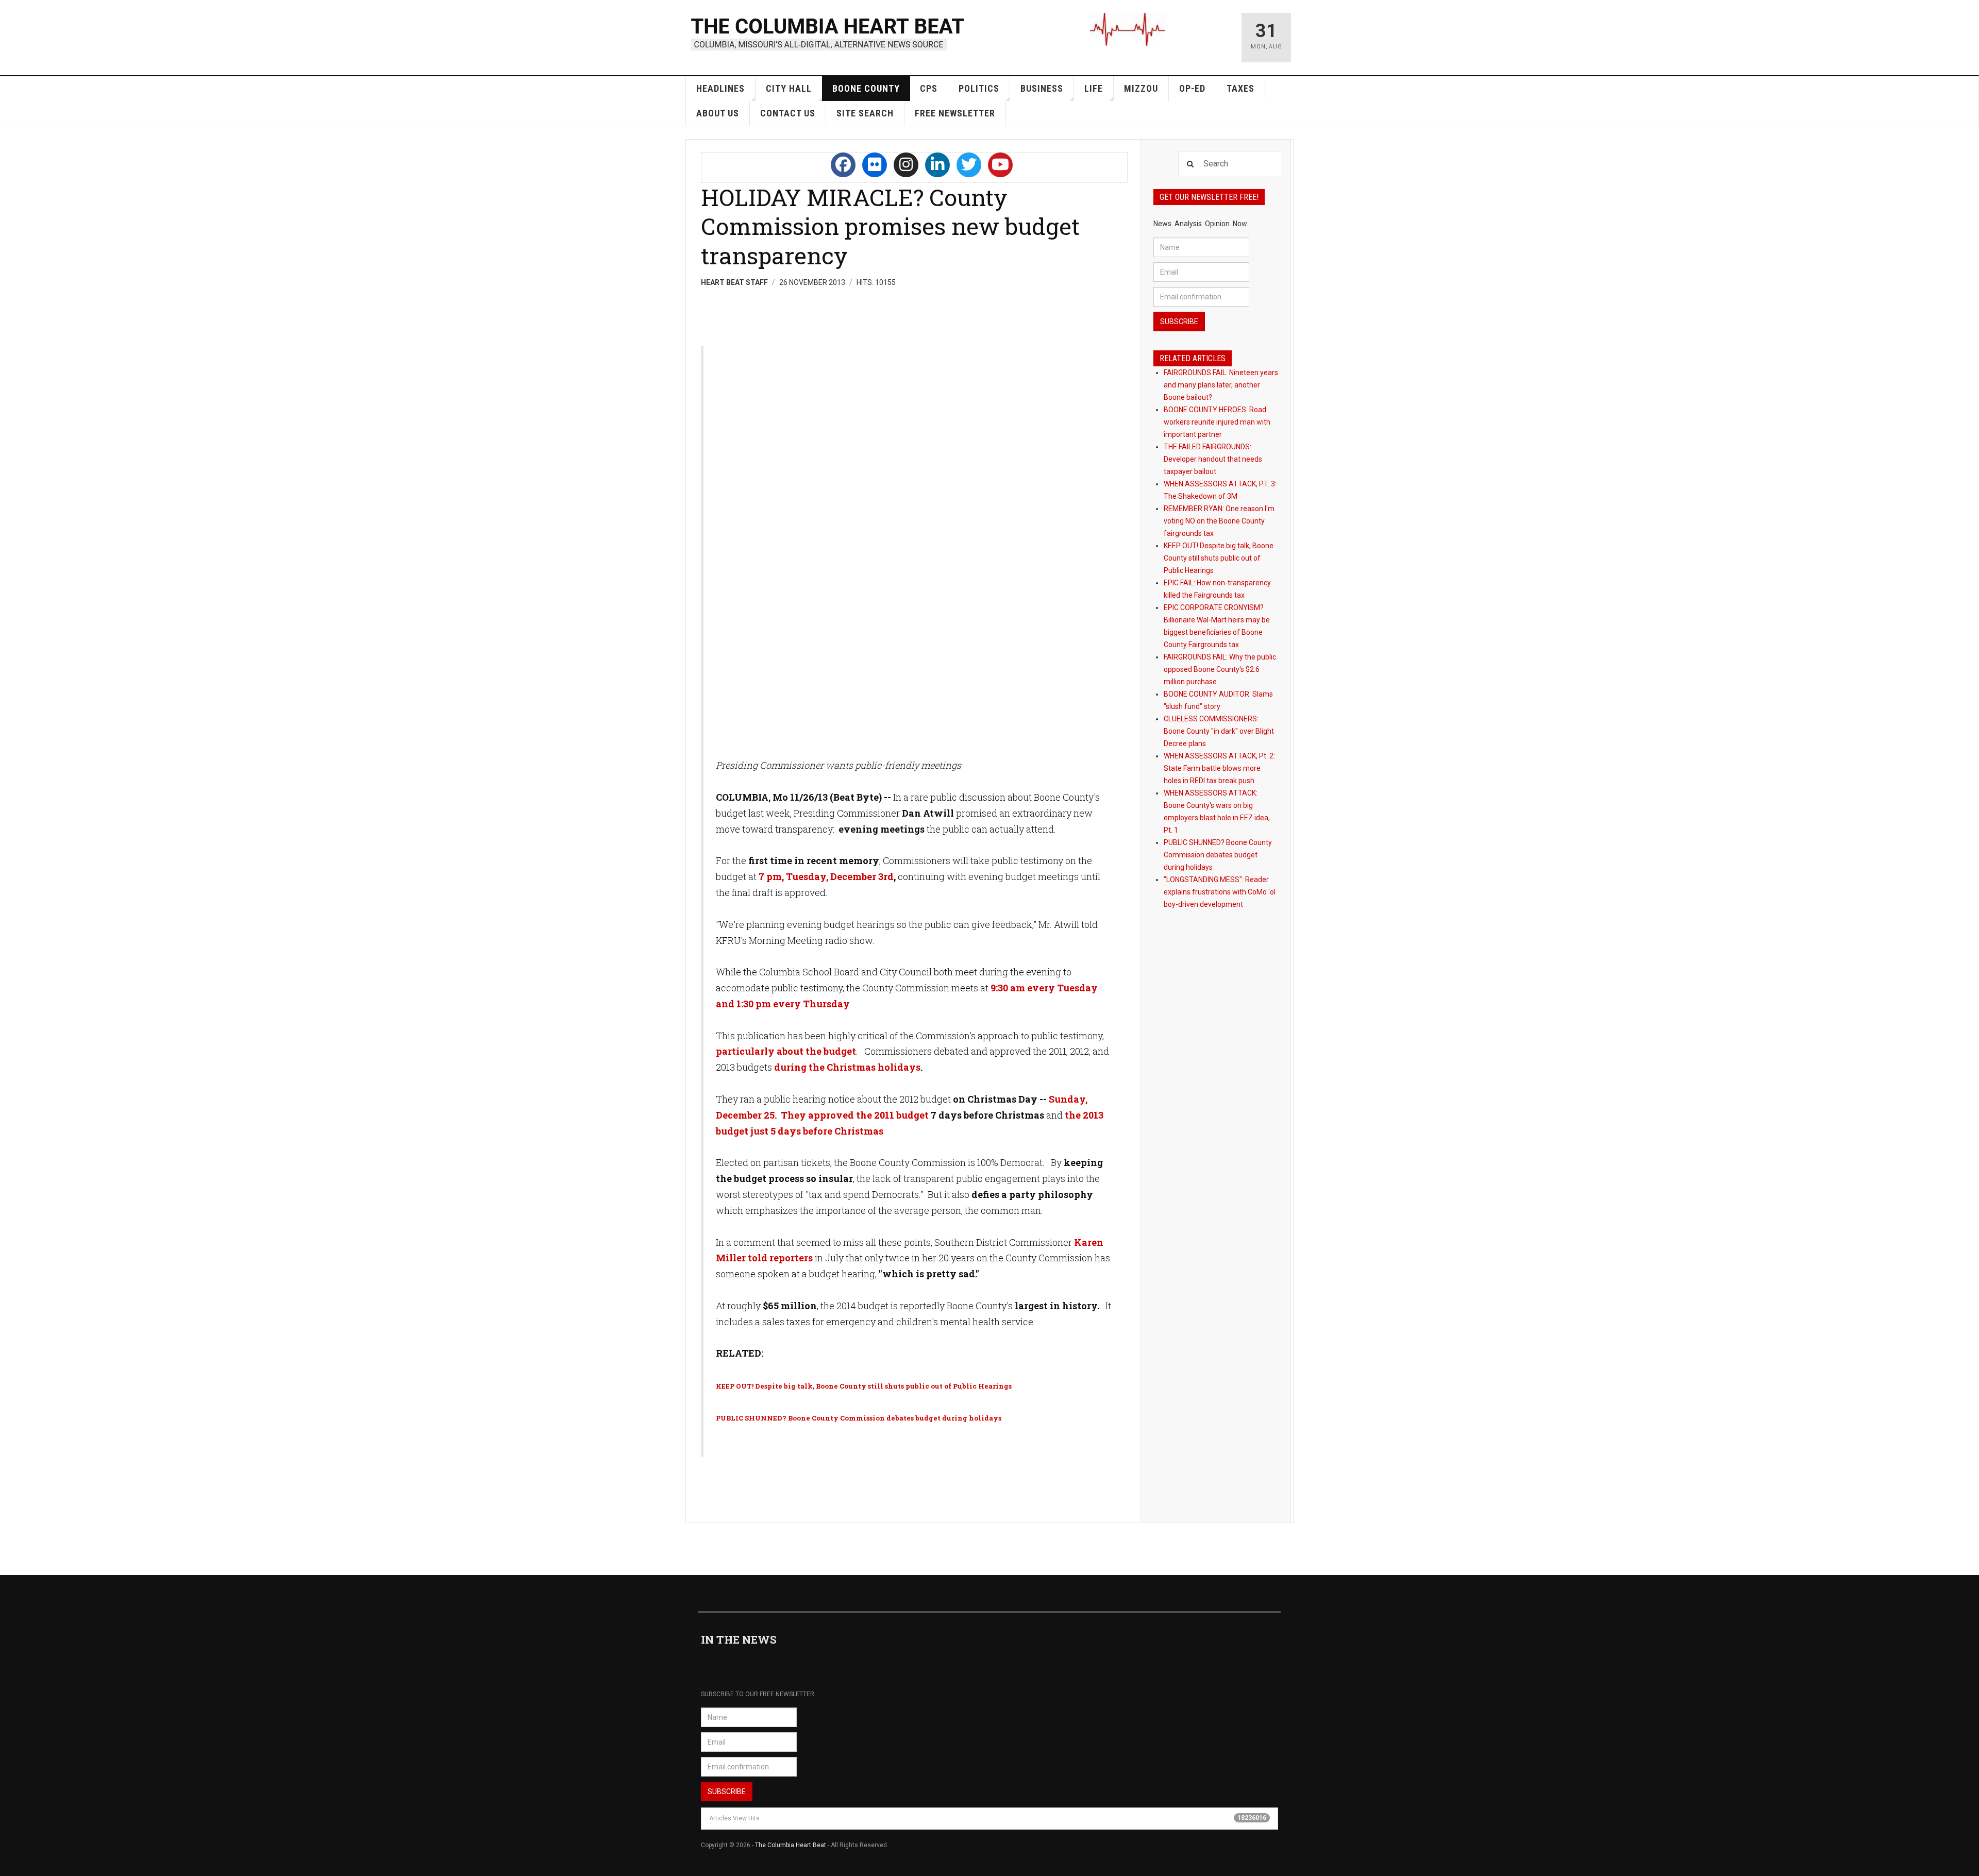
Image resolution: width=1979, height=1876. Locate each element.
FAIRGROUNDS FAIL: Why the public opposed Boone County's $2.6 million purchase (1220, 669)
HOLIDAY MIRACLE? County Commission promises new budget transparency (890, 226)
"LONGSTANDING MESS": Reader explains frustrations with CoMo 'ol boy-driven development (1220, 892)
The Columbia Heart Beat (791, 1845)
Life (1094, 88)
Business (1042, 88)
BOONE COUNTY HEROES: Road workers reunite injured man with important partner (1217, 422)
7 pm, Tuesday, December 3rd (826, 876)
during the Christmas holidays (847, 1067)
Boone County (866, 88)
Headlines (720, 88)
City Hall (789, 88)
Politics (979, 88)
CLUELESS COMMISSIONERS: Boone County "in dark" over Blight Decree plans (1219, 731)
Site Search (865, 113)
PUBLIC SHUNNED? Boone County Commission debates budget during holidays (1218, 855)
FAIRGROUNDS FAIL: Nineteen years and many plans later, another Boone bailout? (1221, 385)
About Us (718, 113)
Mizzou (1141, 88)
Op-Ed (1192, 88)
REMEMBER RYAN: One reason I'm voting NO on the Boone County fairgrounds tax (1219, 521)
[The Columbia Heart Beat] (828, 33)
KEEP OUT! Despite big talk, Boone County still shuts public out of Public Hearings (1219, 558)
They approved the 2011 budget (855, 1115)
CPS (929, 88)
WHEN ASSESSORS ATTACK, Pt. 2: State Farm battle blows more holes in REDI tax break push (1219, 768)
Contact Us (788, 113)
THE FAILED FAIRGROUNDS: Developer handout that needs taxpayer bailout (1213, 459)
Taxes (1240, 88)
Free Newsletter (955, 113)
